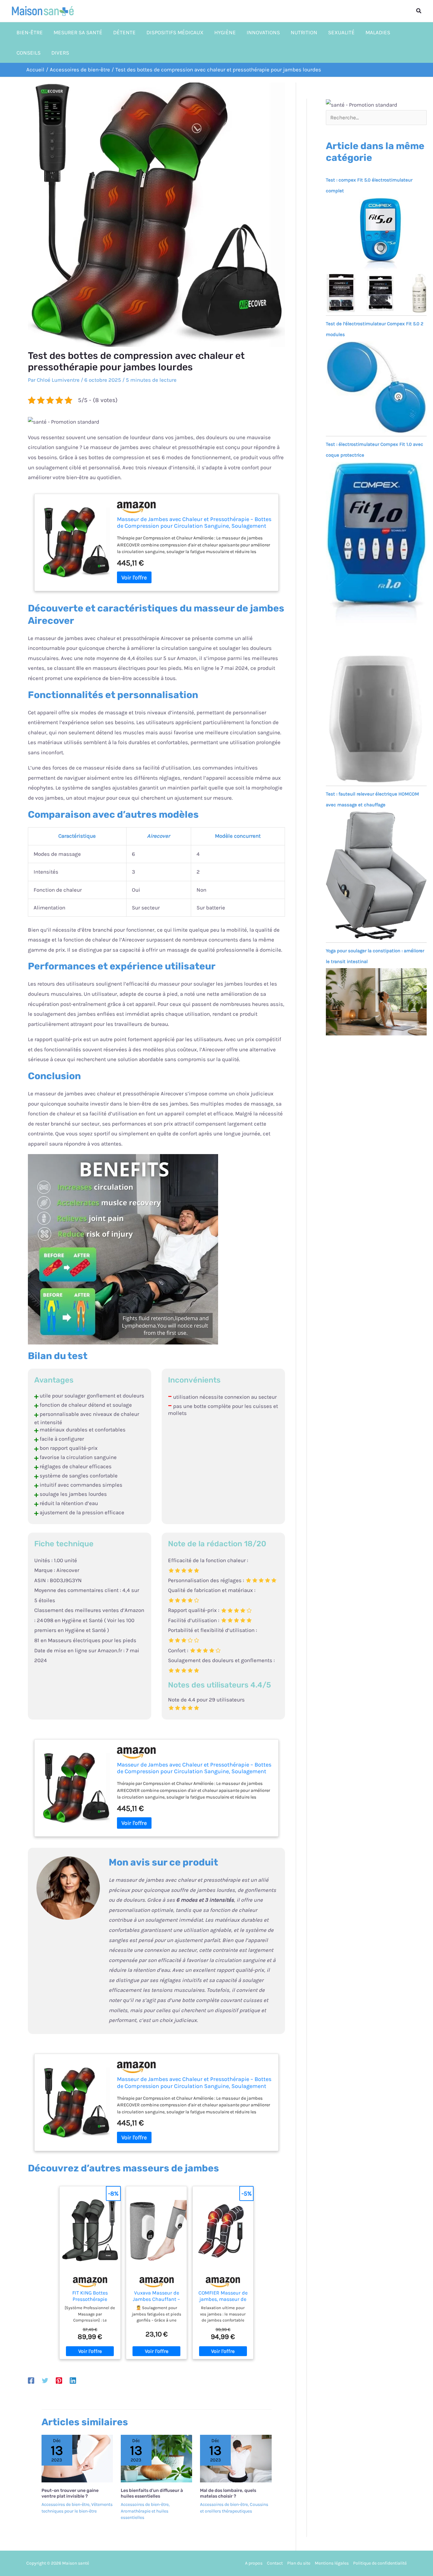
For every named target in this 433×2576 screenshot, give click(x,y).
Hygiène (225, 32)
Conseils (29, 53)
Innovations (263, 32)
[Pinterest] (59, 2380)
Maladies (378, 32)
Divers (60, 53)
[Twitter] (45, 2380)
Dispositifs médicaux (175, 32)
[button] (419, 11)
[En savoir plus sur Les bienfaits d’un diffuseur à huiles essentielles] (156, 2458)
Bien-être (30, 32)
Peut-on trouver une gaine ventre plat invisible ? (70, 2493)
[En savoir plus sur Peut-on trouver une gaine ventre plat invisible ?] (77, 2458)
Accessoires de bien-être (65, 2504)
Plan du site (299, 2563)
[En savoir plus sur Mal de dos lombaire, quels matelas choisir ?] (236, 2458)
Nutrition (304, 32)
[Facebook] (31, 2380)
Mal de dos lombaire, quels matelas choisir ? (228, 2493)
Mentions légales (332, 2563)
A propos (254, 2563)
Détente (124, 32)
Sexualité (341, 32)
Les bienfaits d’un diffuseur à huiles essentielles (152, 2493)
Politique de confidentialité (380, 2563)
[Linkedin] (73, 2380)
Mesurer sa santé (78, 32)
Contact (275, 2563)
